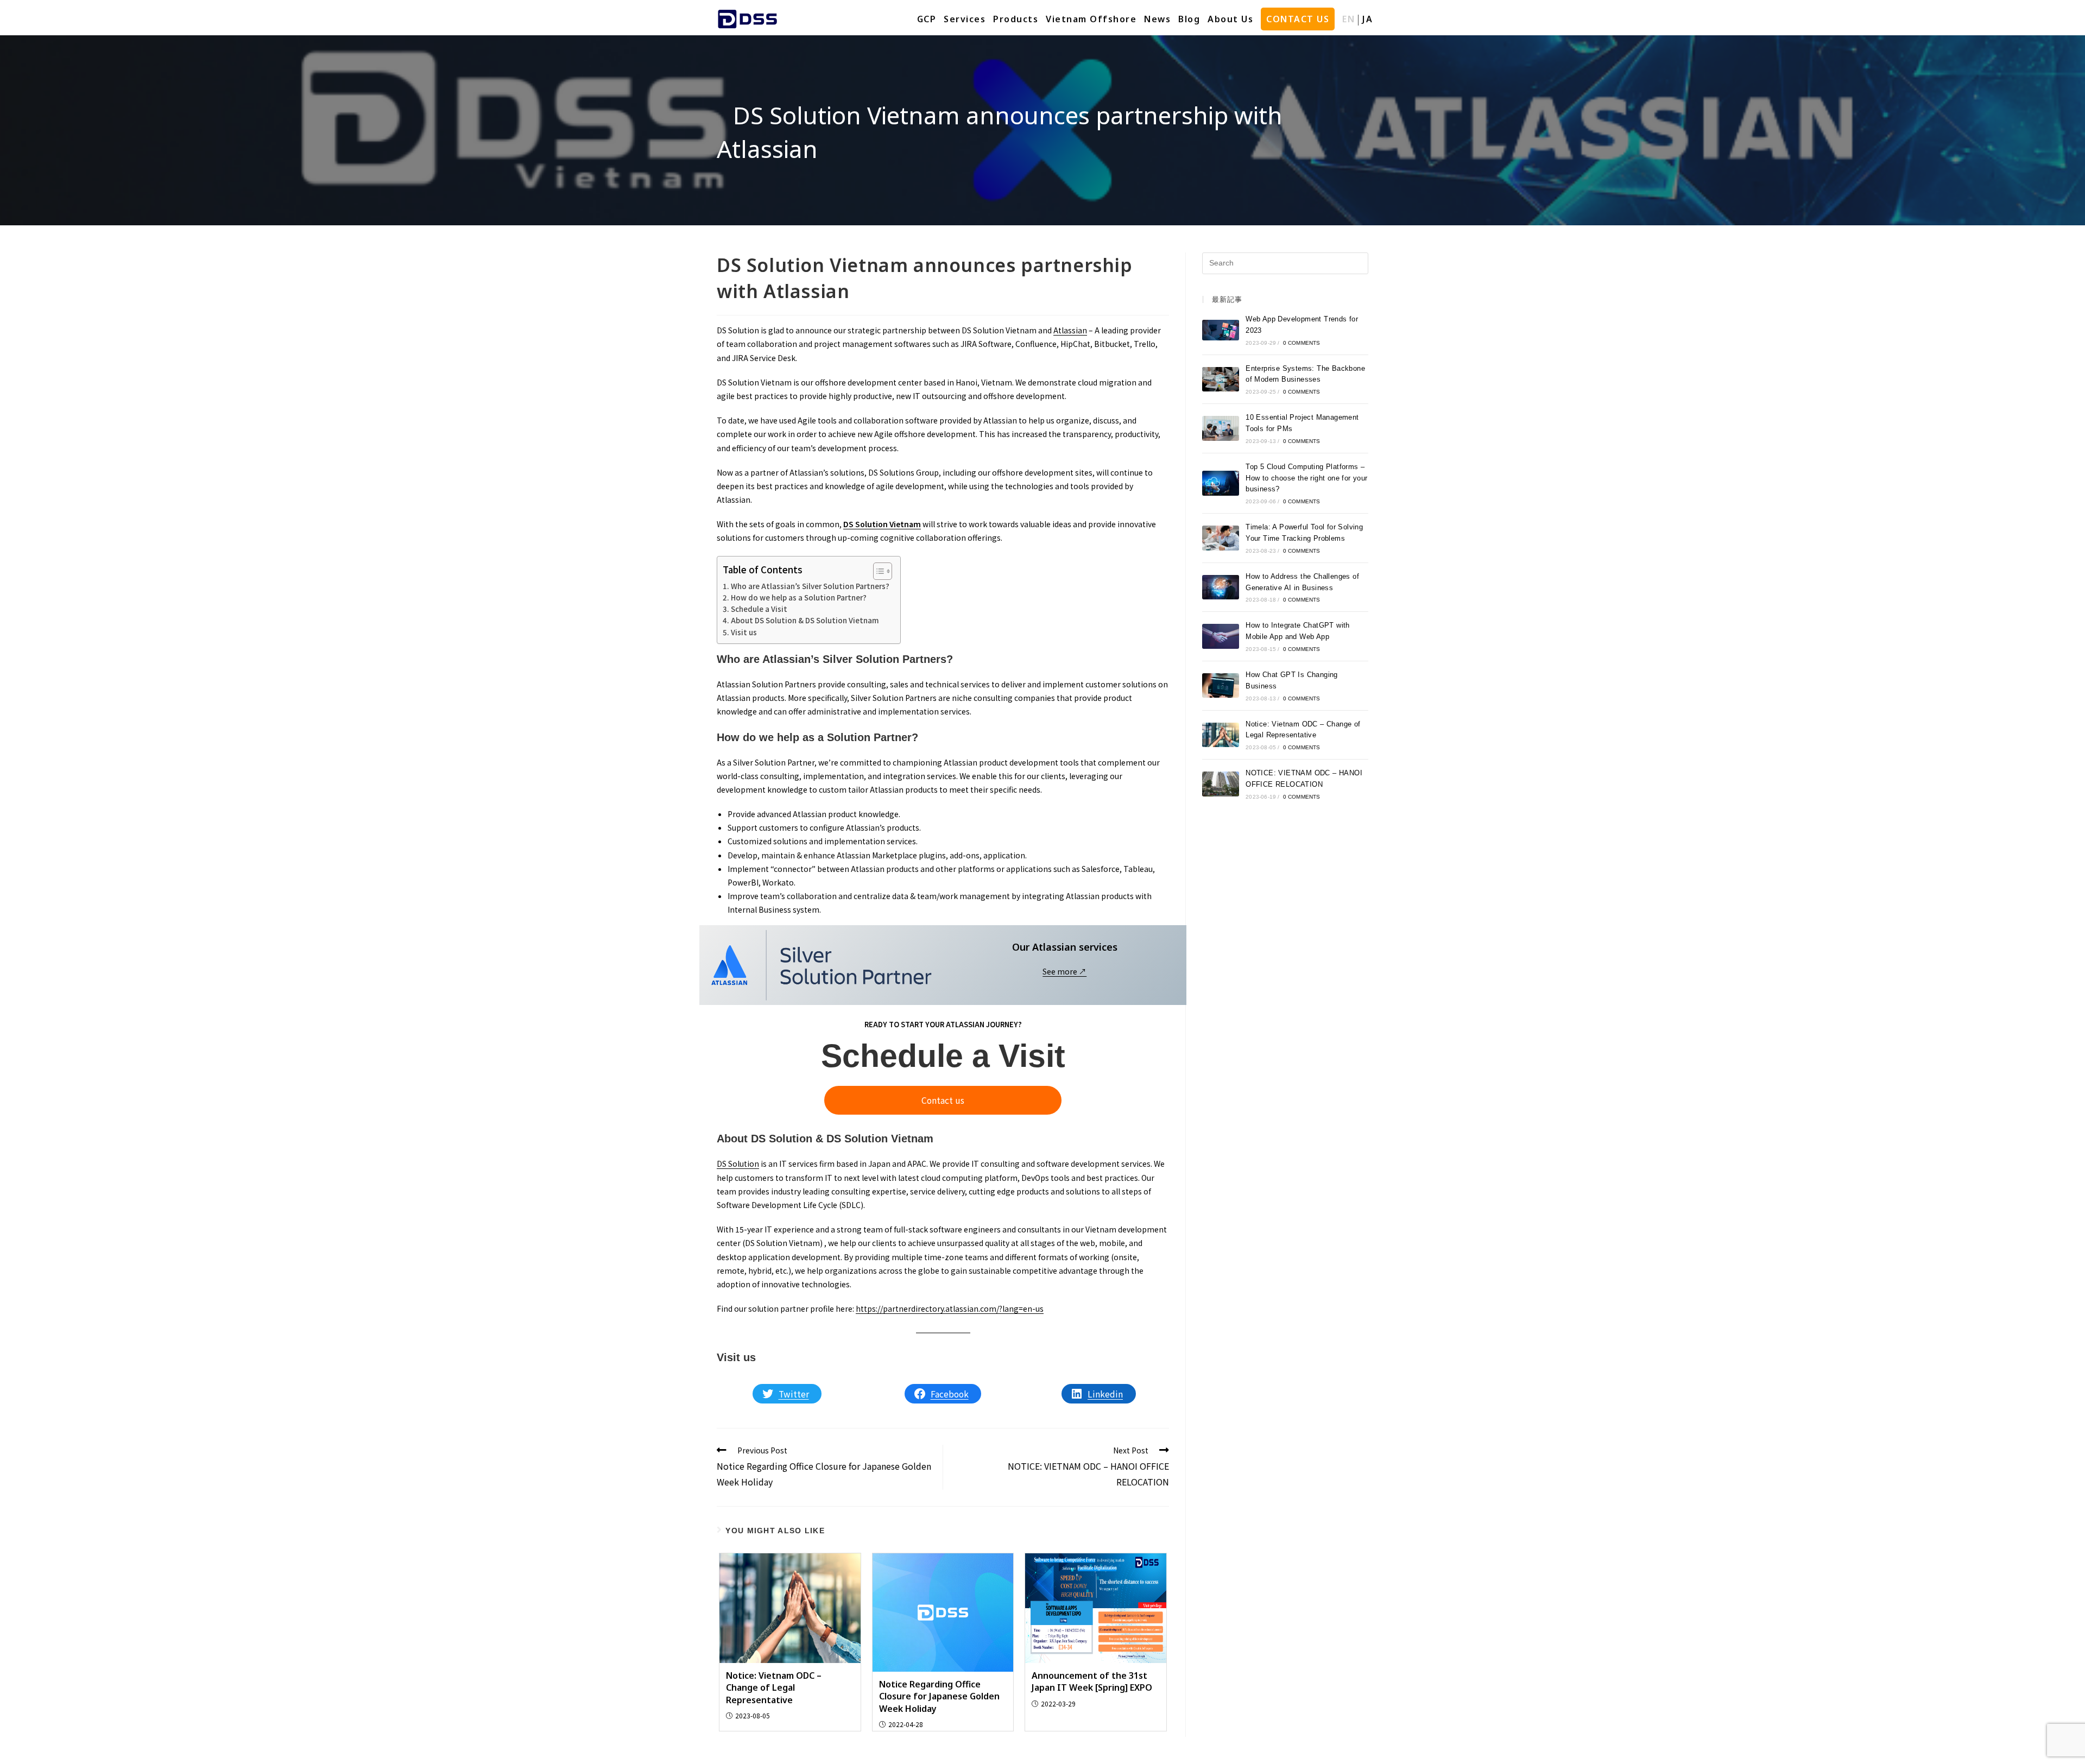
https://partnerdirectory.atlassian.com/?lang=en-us (950, 1308)
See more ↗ (1064, 971)
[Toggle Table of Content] (877, 571)
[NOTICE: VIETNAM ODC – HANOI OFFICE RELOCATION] (1221, 784)
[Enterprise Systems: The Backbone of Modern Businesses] (1221, 379)
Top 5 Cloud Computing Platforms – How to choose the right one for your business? (1306, 478)
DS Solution (738, 1164)
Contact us (943, 1100)
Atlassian (1070, 330)
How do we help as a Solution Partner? (799, 598)
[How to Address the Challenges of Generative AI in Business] (1221, 587)
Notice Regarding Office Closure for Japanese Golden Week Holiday (939, 1696)
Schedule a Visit (759, 609)
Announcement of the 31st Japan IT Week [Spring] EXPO (1092, 1681)
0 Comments (1302, 343)
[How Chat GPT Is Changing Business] (1221, 685)
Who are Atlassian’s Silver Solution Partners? (810, 586)
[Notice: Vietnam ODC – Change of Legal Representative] (1221, 735)
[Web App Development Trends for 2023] (1221, 330)
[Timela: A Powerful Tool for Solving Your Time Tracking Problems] (1221, 538)
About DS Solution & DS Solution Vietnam (805, 620)
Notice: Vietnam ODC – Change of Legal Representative (774, 1688)
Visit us (744, 632)
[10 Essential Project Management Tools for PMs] (1221, 428)
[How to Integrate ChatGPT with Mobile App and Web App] (1221, 636)
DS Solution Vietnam (882, 524)
